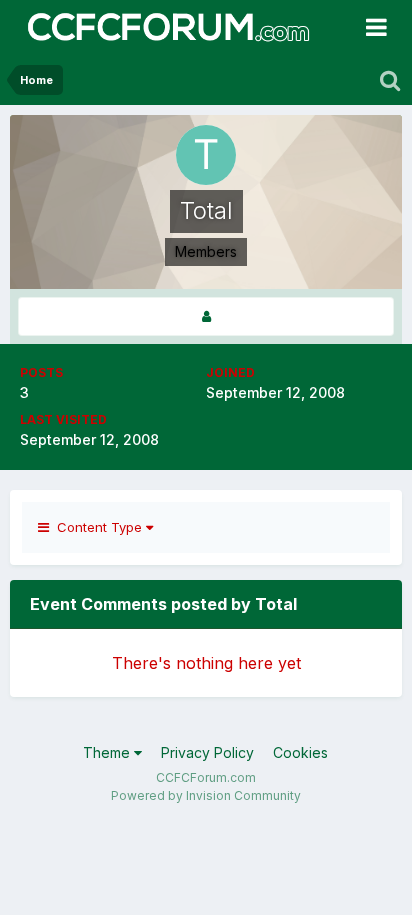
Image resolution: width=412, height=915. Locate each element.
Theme (108, 752)
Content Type (97, 527)
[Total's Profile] (206, 316)
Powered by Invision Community (206, 795)
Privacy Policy (207, 752)
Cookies (300, 752)
